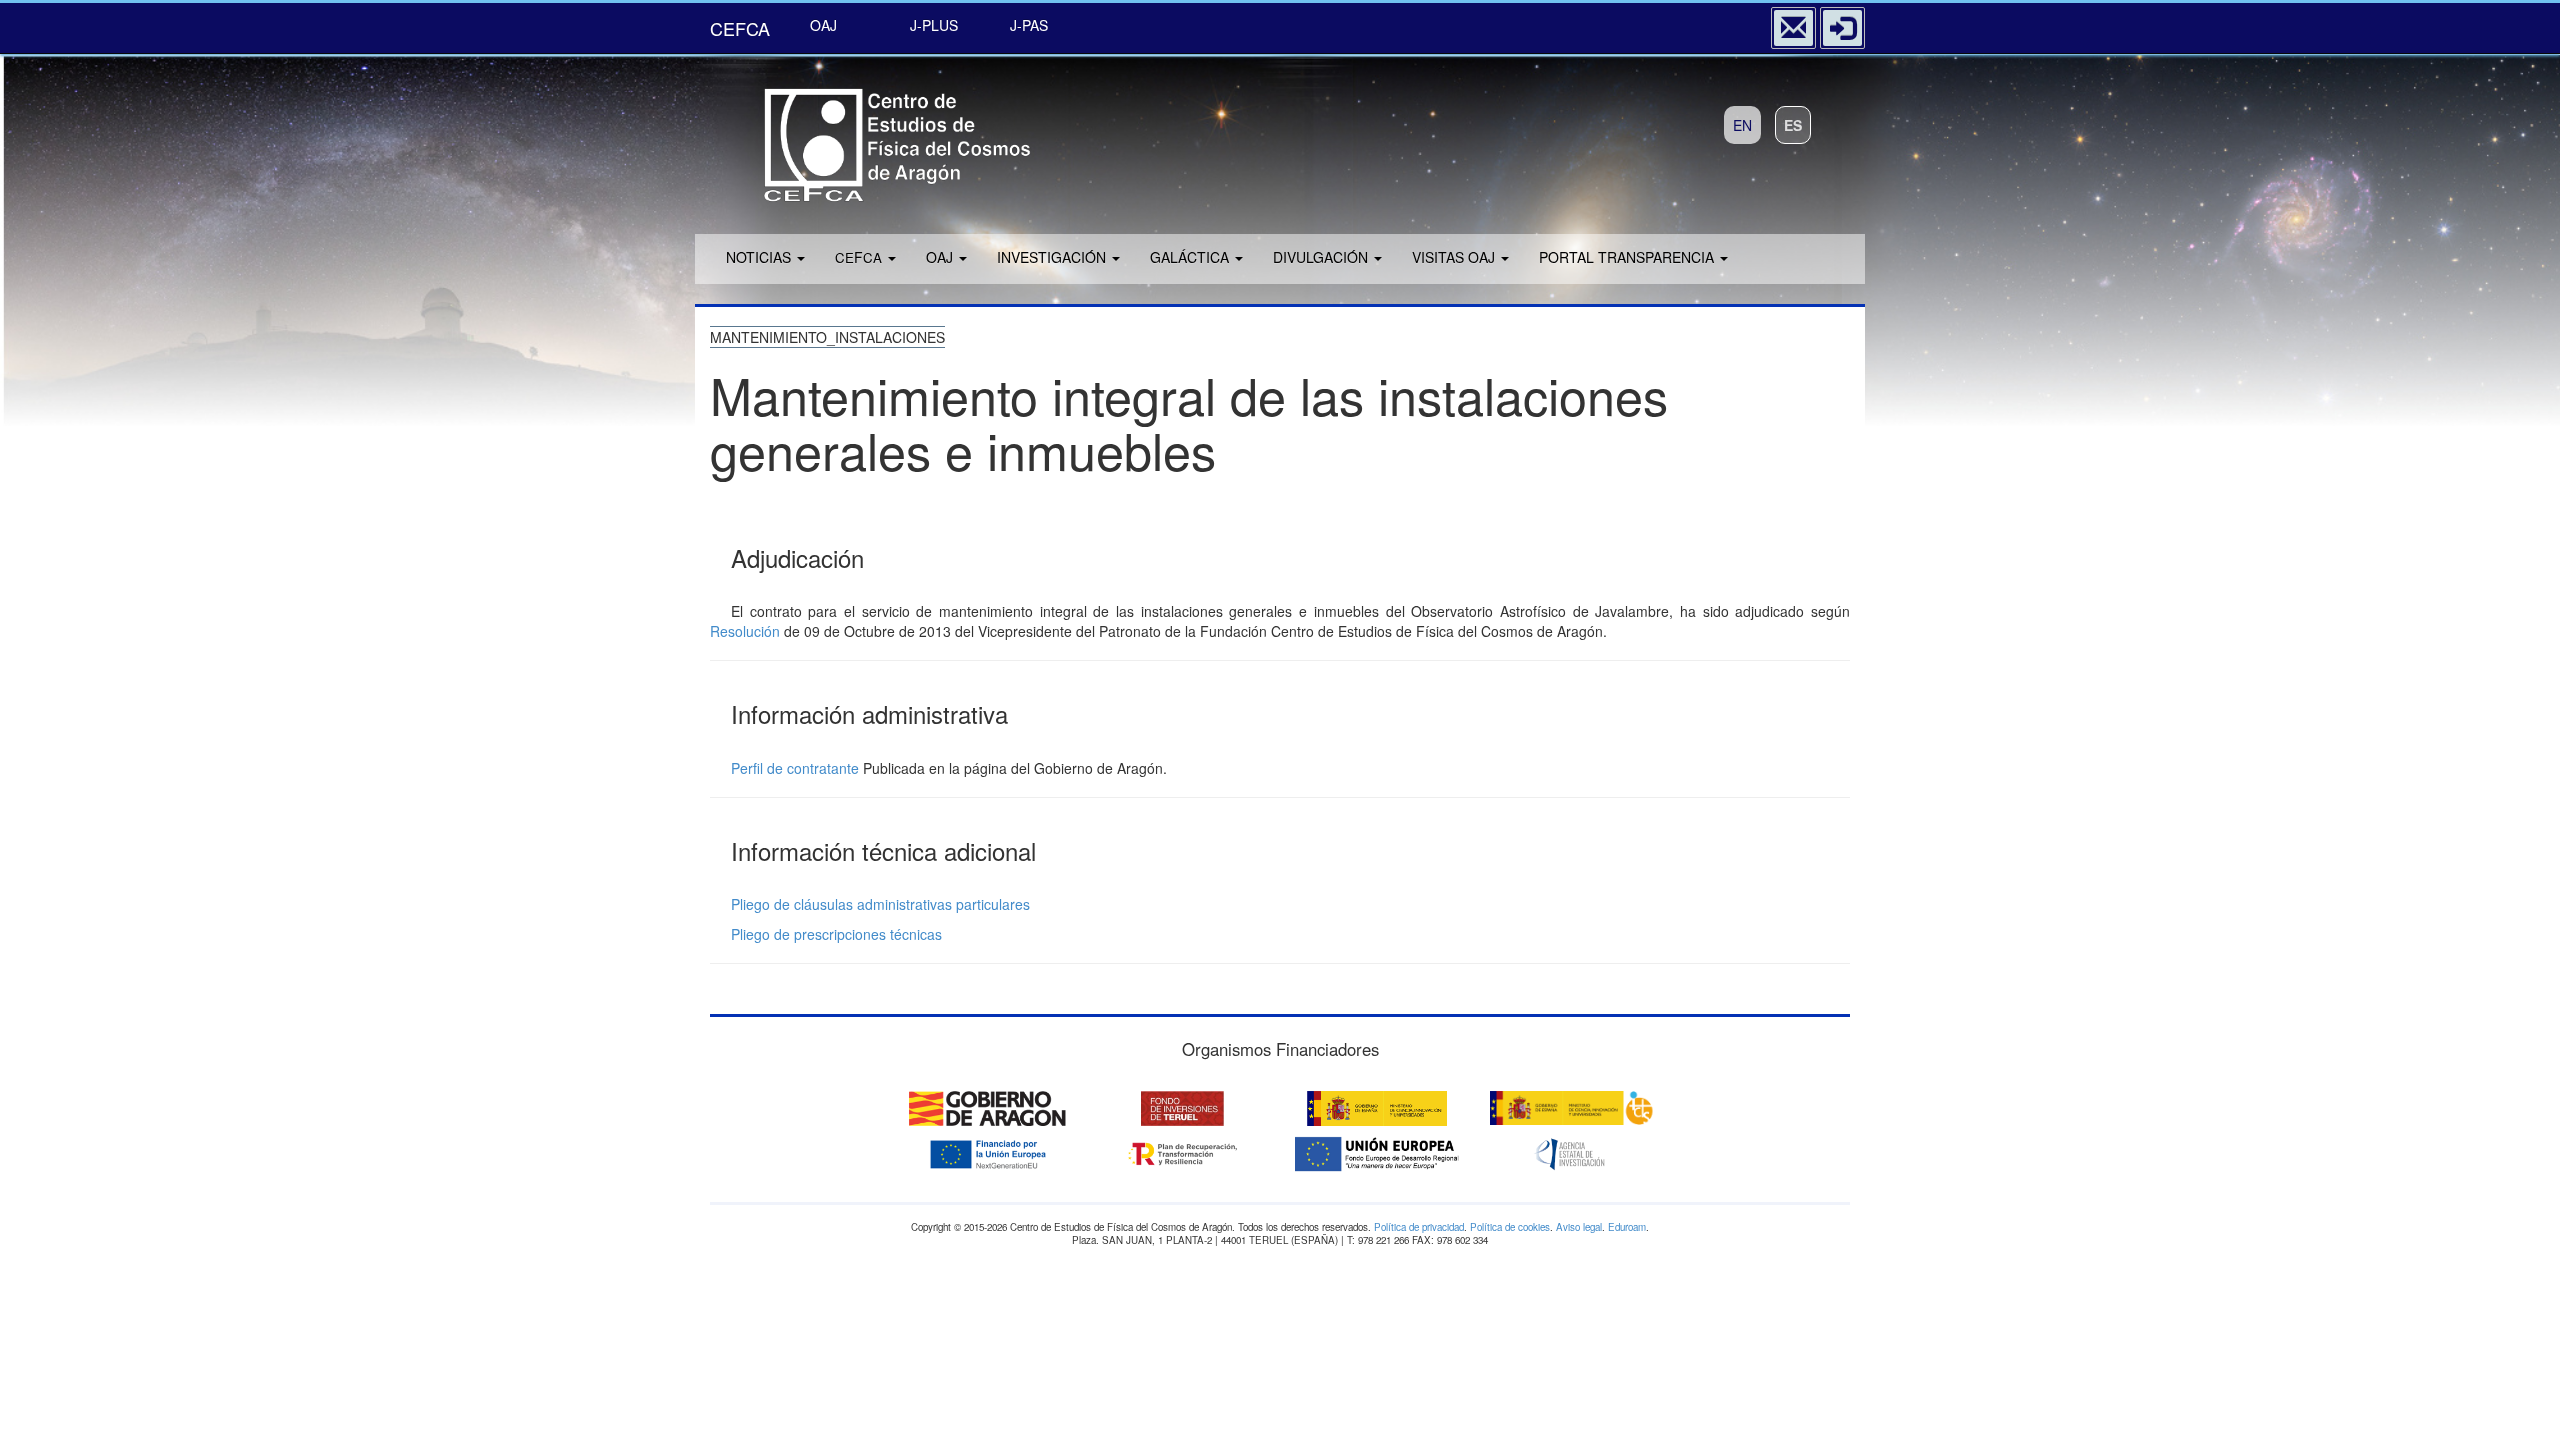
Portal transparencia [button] (1628, 257)
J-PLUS (934, 25)
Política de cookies (1510, 1227)
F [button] (858, 257)
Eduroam (1627, 1227)
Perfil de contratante (795, 768)
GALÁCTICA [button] (1191, 257)
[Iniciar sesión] (1842, 28)
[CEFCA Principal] (870, 138)
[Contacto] (1793, 28)
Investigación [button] (1053, 257)
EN (1742, 125)
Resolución (745, 631)
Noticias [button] (760, 257)
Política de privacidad (1419, 1227)
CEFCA (740, 28)
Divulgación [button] (1322, 257)
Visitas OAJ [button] (1455, 257)
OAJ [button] (941, 257)
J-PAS (1029, 25)
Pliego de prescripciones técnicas (836, 934)
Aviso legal (1579, 1227)
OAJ (823, 25)
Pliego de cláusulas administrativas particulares (880, 904)
